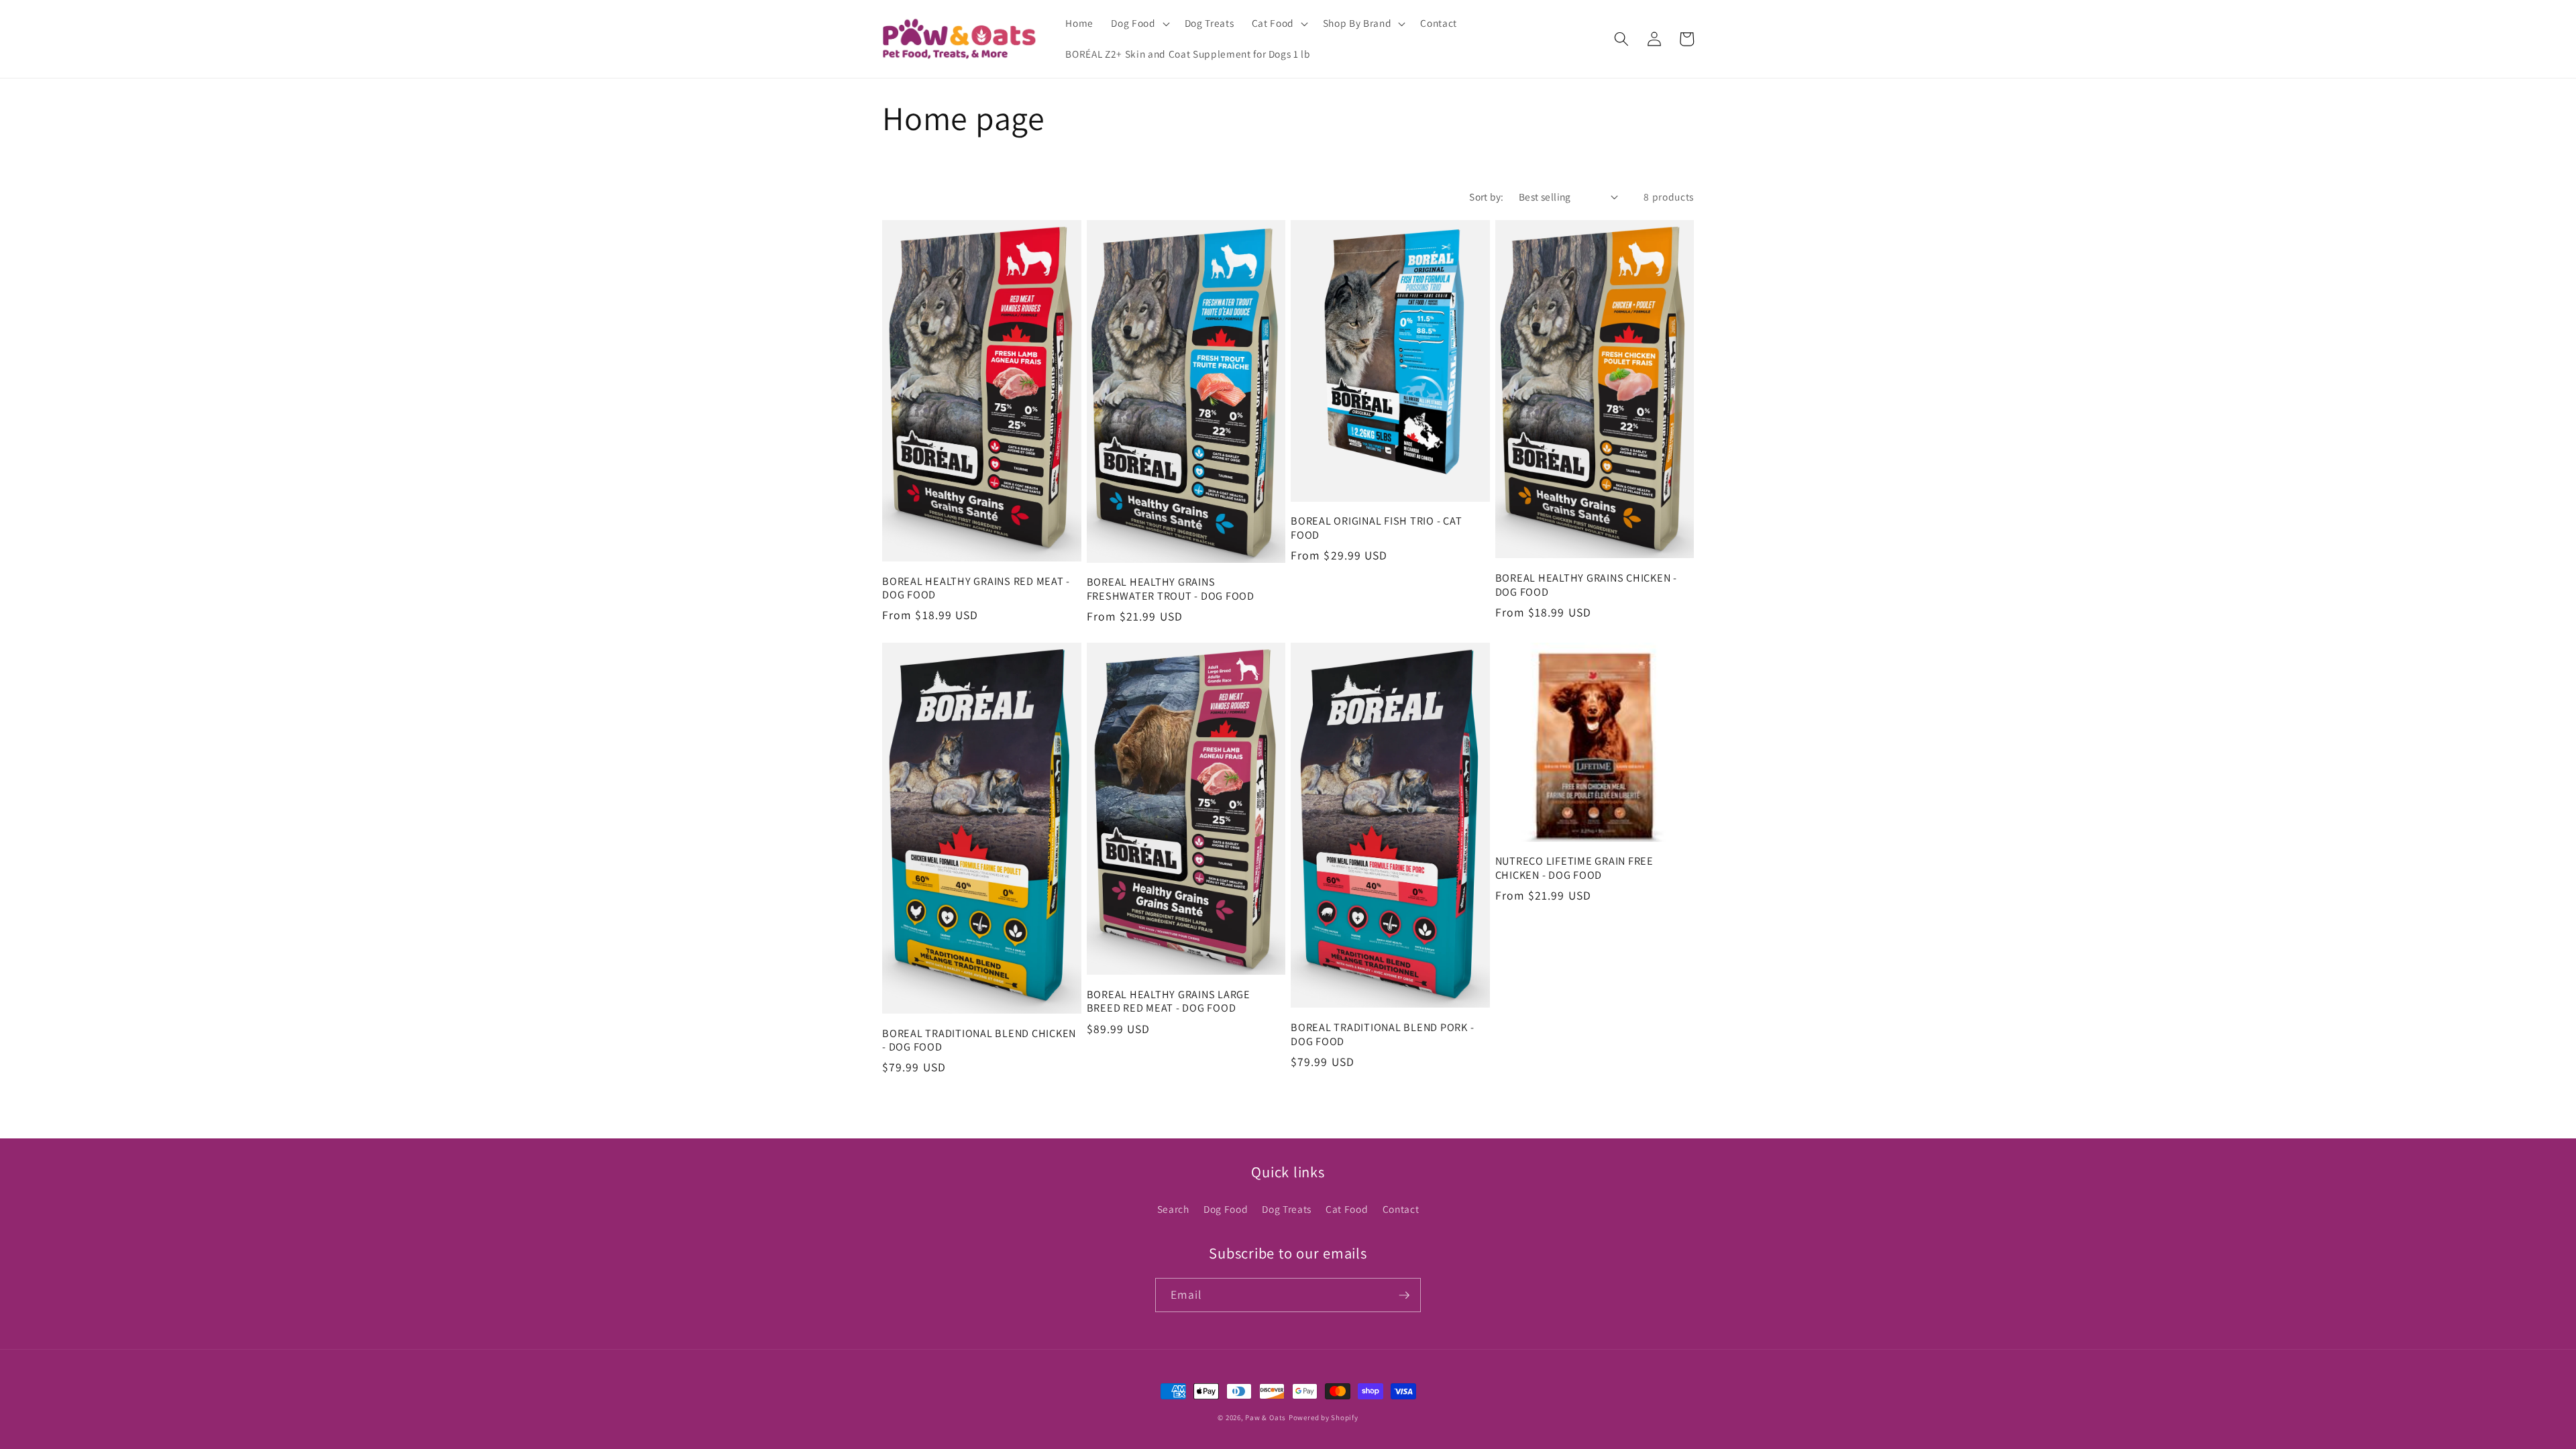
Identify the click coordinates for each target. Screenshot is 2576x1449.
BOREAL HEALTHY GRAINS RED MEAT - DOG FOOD (976, 588)
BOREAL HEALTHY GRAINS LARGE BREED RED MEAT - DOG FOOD (1169, 1001)
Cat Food (1347, 1209)
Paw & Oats (1266, 1417)
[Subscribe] (1404, 1295)
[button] (1139, 23)
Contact (1401, 1209)
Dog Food (1226, 1209)
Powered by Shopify (1324, 1417)
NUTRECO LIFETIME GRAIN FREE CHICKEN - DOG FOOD (1574, 868)
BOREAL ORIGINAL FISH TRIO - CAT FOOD (1376, 528)
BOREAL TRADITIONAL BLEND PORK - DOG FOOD (1382, 1034)
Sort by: (1487, 197)
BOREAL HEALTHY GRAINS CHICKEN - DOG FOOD (1586, 585)
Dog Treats (1287, 1209)
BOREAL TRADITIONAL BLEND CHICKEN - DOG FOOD (979, 1040)
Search (1173, 1209)
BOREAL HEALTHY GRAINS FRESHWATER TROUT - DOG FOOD (1171, 589)
